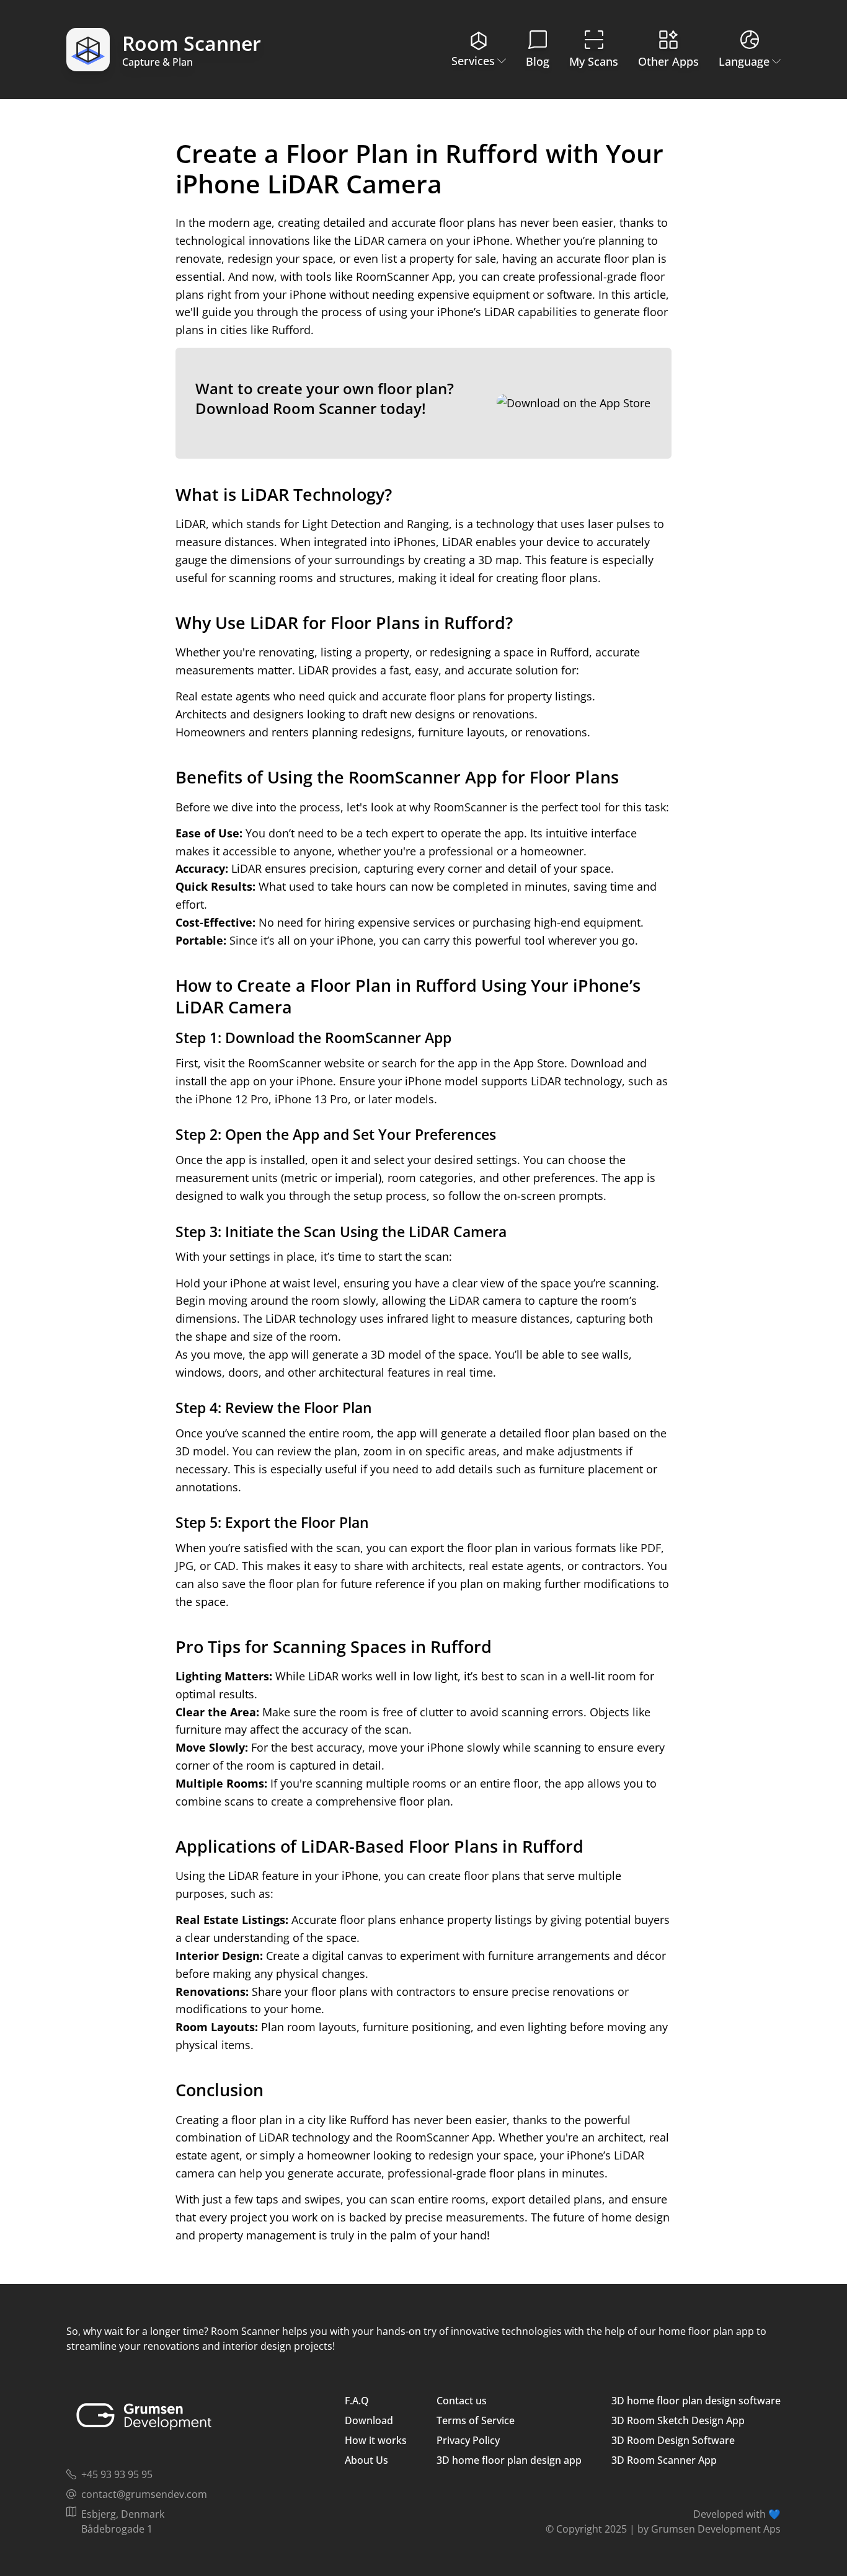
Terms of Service (476, 2420)
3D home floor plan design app (509, 2460)
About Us (366, 2460)
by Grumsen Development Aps (709, 2529)
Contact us (462, 2401)
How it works (376, 2440)
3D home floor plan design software (696, 2401)
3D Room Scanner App (664, 2460)
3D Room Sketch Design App (678, 2420)
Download (369, 2420)
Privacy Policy (468, 2440)
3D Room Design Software (673, 2440)
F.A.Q (357, 2401)
